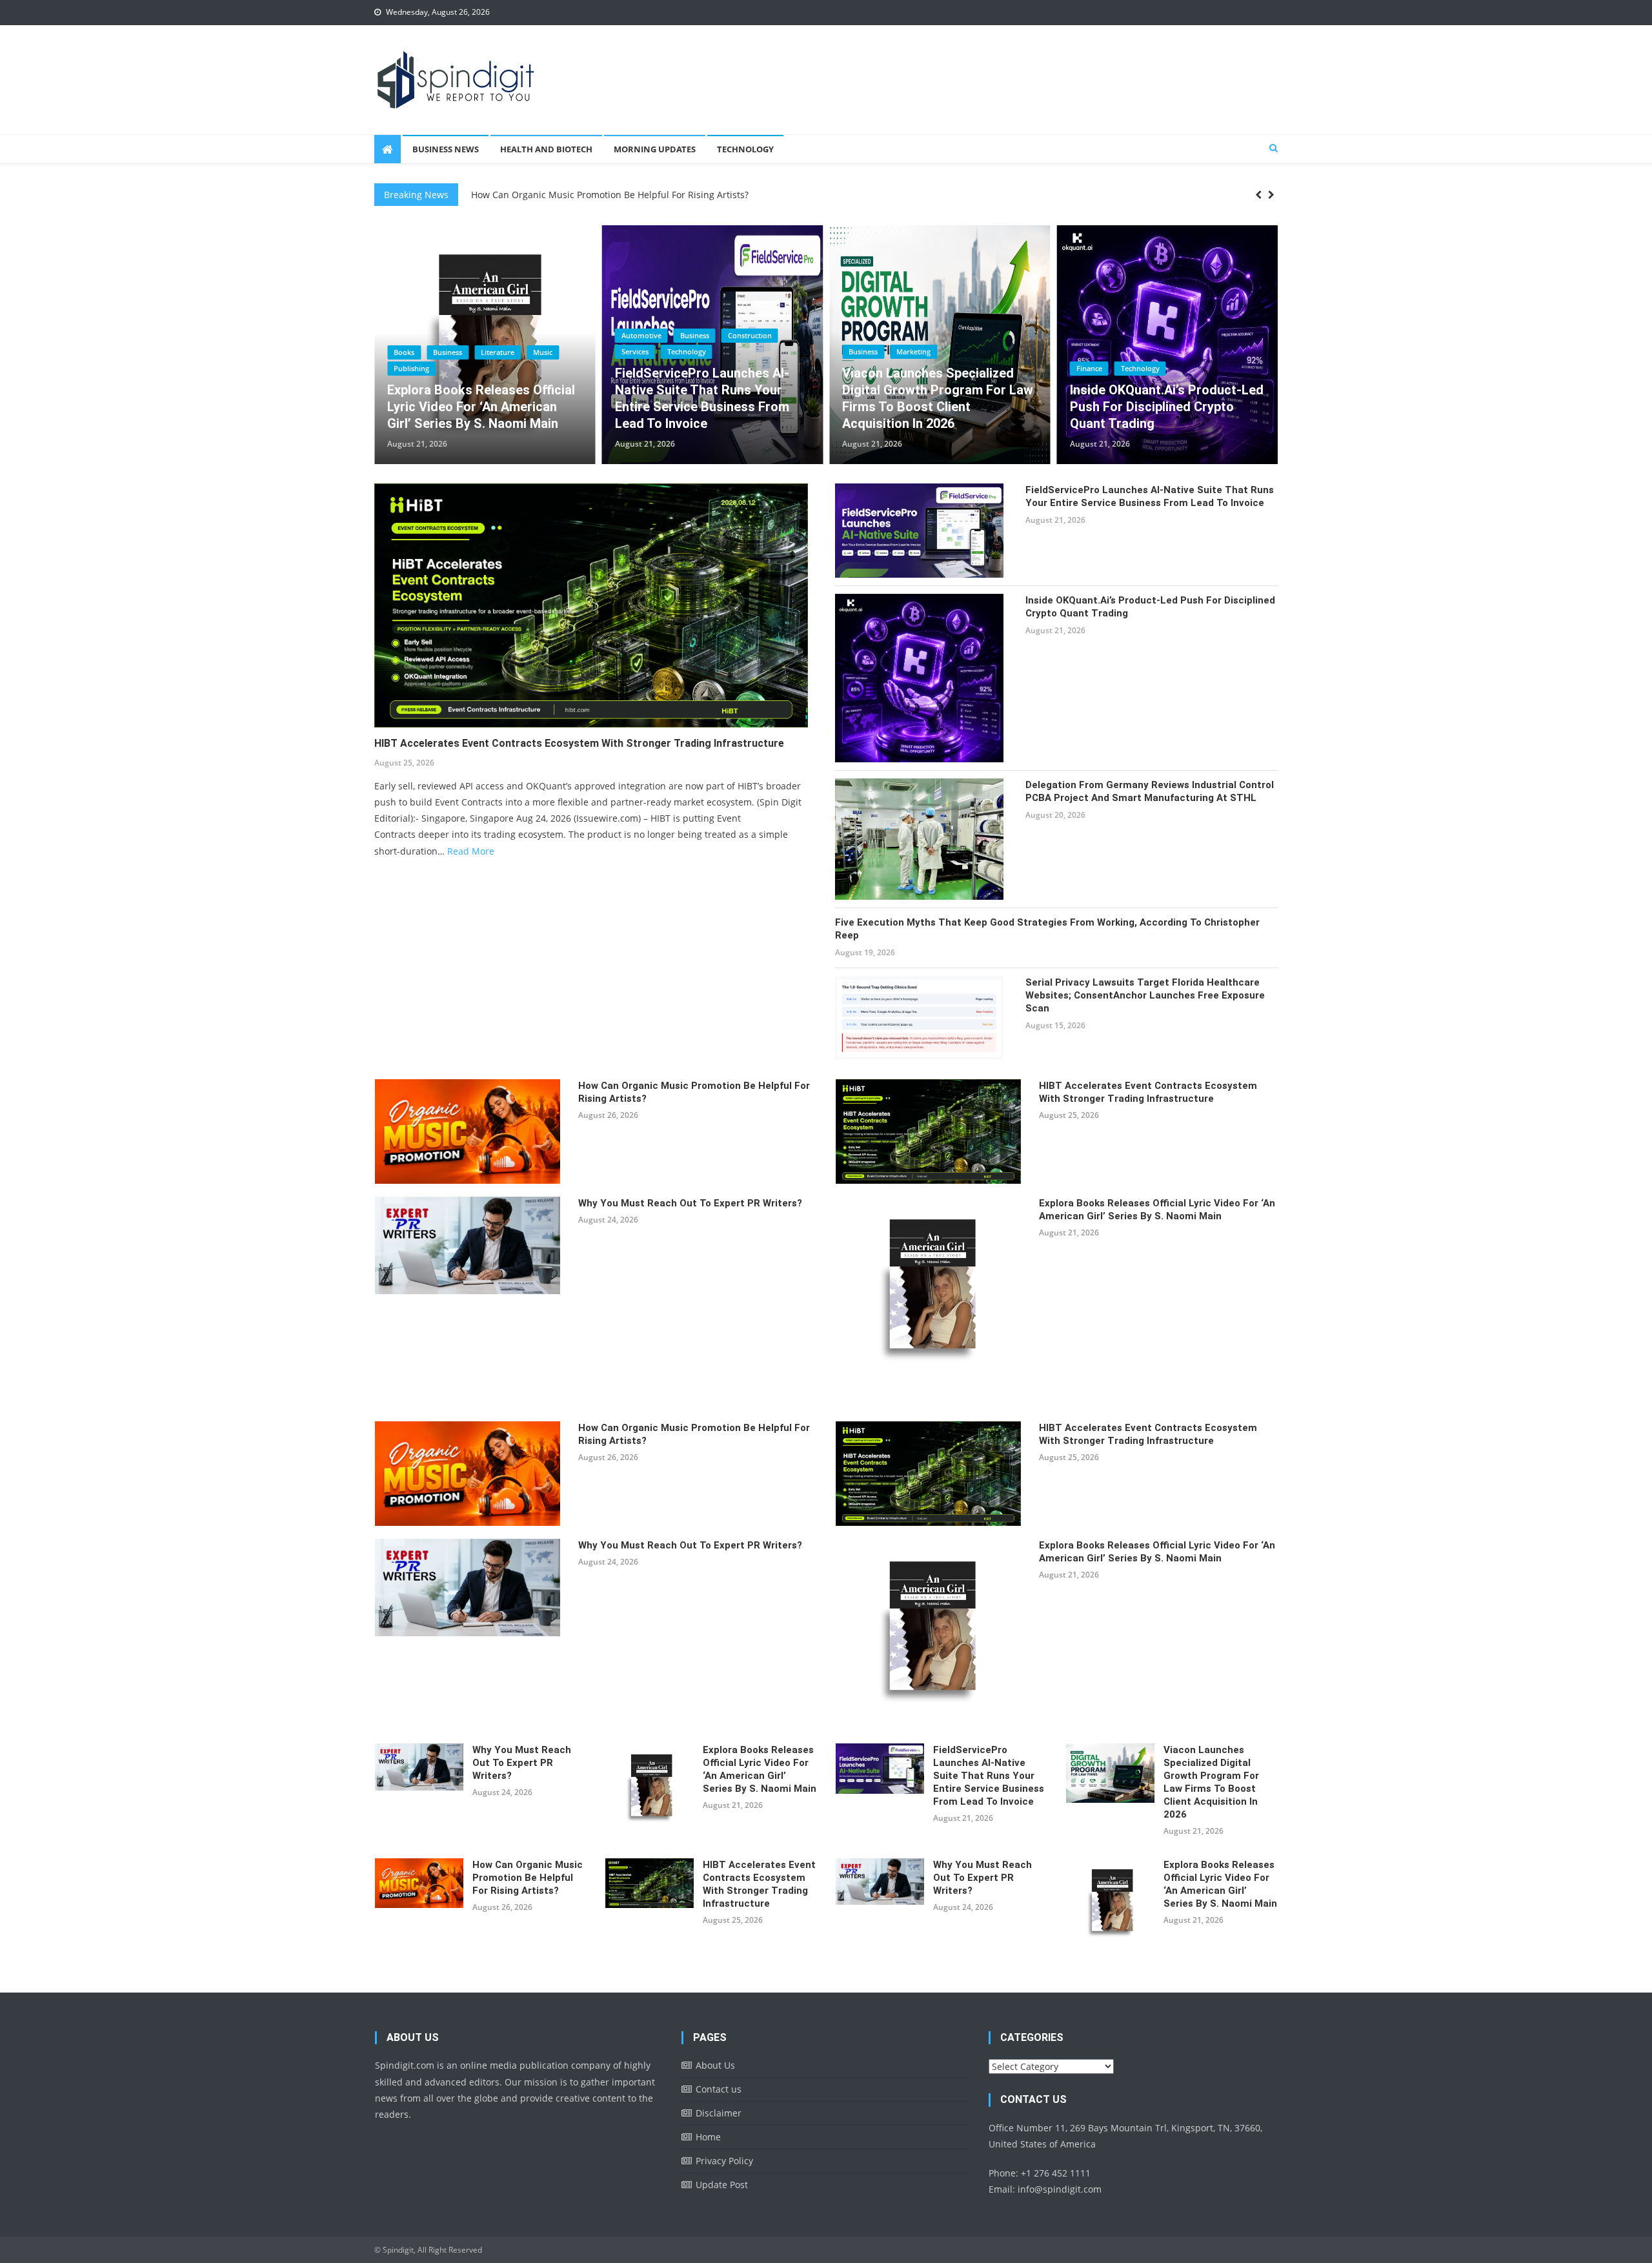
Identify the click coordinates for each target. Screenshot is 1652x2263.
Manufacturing (1101, 351)
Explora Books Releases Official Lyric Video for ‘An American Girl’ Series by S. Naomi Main (1157, 1210)
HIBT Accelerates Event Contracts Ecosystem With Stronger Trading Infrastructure (647, 201)
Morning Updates (655, 149)
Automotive (414, 335)
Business (467, 335)
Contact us (719, 2089)
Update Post (722, 2185)
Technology (745, 149)
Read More (471, 851)
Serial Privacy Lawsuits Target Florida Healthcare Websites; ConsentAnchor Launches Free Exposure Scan (1145, 995)
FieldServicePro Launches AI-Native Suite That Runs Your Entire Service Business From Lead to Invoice (474, 398)
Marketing (686, 351)
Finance (861, 368)
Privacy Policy (724, 2161)
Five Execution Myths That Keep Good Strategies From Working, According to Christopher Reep (1047, 929)
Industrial (1195, 335)
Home (708, 2137)
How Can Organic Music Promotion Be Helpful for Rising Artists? (694, 1092)
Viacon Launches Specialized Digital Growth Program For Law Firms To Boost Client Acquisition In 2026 (710, 398)
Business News (446, 149)
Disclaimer (719, 2113)
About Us (715, 2065)
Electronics (1142, 335)
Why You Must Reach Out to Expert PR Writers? (690, 1203)
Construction (522, 335)
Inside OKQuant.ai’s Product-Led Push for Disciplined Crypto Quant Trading (939, 407)
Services (407, 351)
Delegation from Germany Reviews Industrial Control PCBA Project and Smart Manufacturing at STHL (1166, 398)
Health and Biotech (546, 149)
